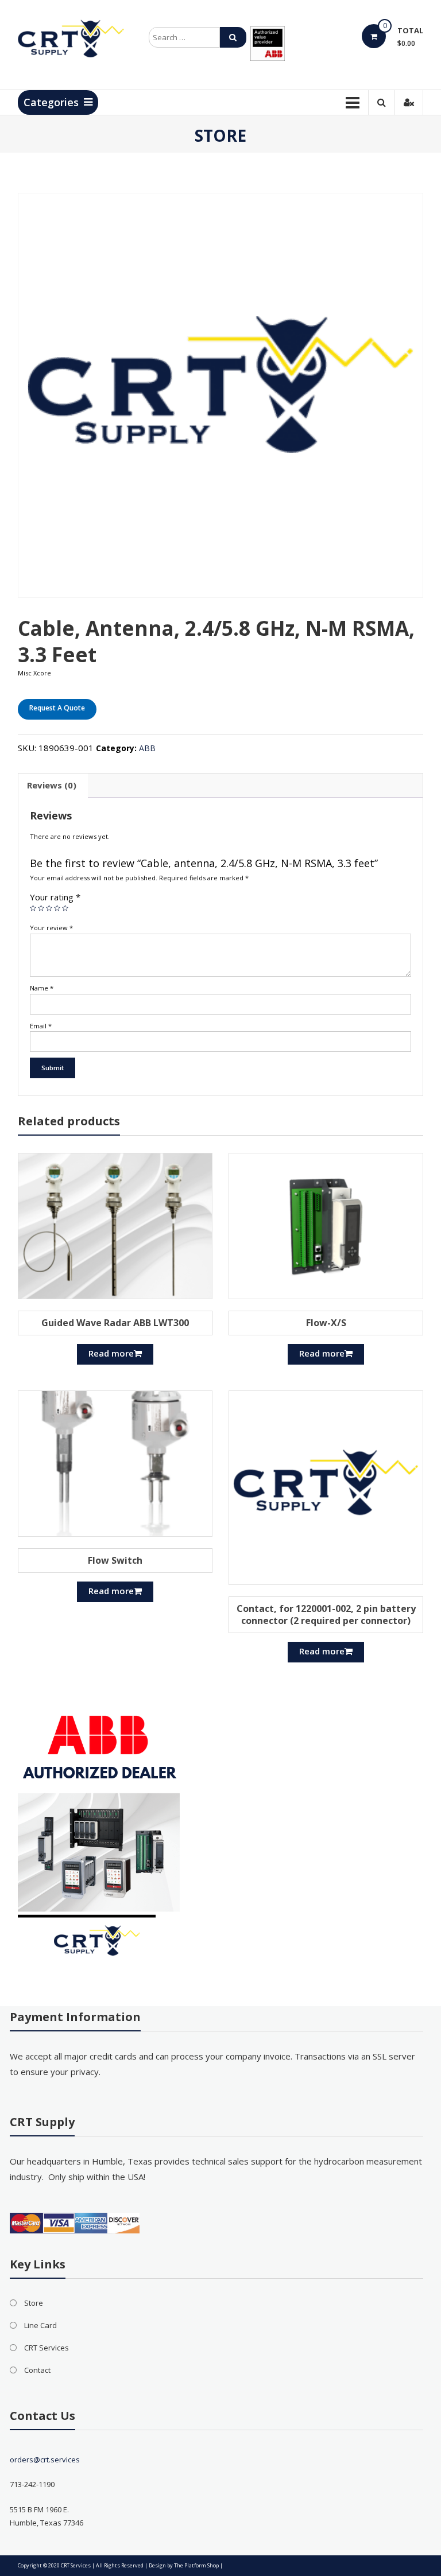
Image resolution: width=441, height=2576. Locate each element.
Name (42, 988)
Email (41, 1026)
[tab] (52, 786)
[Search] (233, 37)
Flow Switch (115, 1560)
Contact (37, 2370)
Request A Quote (57, 708)
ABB (147, 748)
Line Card (40, 2325)
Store (34, 2303)
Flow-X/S (326, 1323)
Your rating (55, 897)
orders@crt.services (45, 2460)
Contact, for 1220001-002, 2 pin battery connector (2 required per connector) (326, 1615)
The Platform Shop (196, 2565)
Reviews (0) (52, 785)
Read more (111, 1353)
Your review (51, 928)
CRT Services (47, 2348)
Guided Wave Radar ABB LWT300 (115, 1323)
